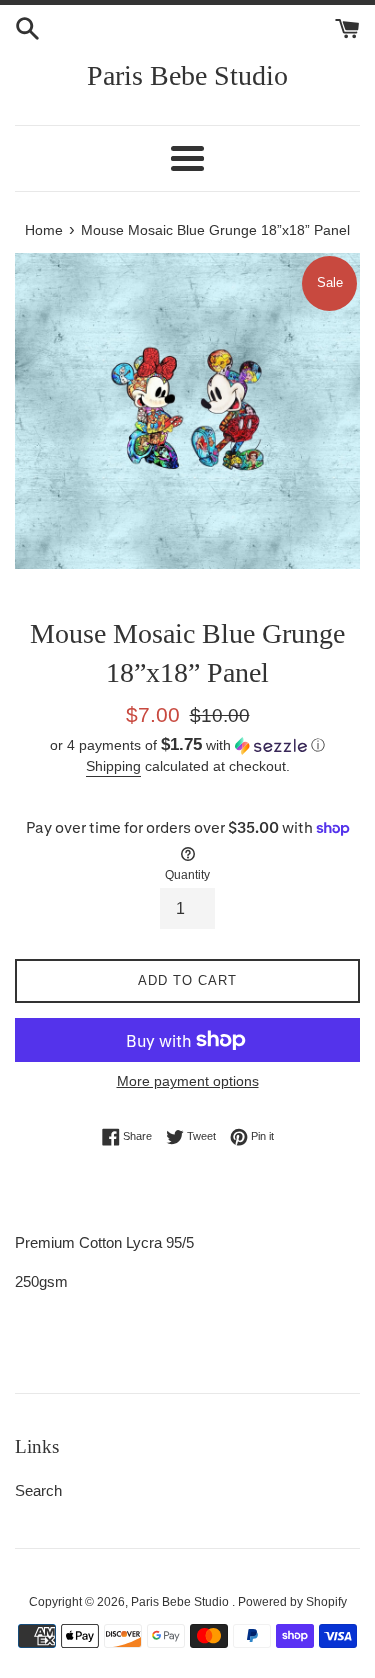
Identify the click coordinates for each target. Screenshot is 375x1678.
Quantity (187, 875)
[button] (187, 745)
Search (38, 1490)
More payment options (188, 1081)
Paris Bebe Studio (187, 75)
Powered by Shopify (292, 1602)
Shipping (113, 766)
